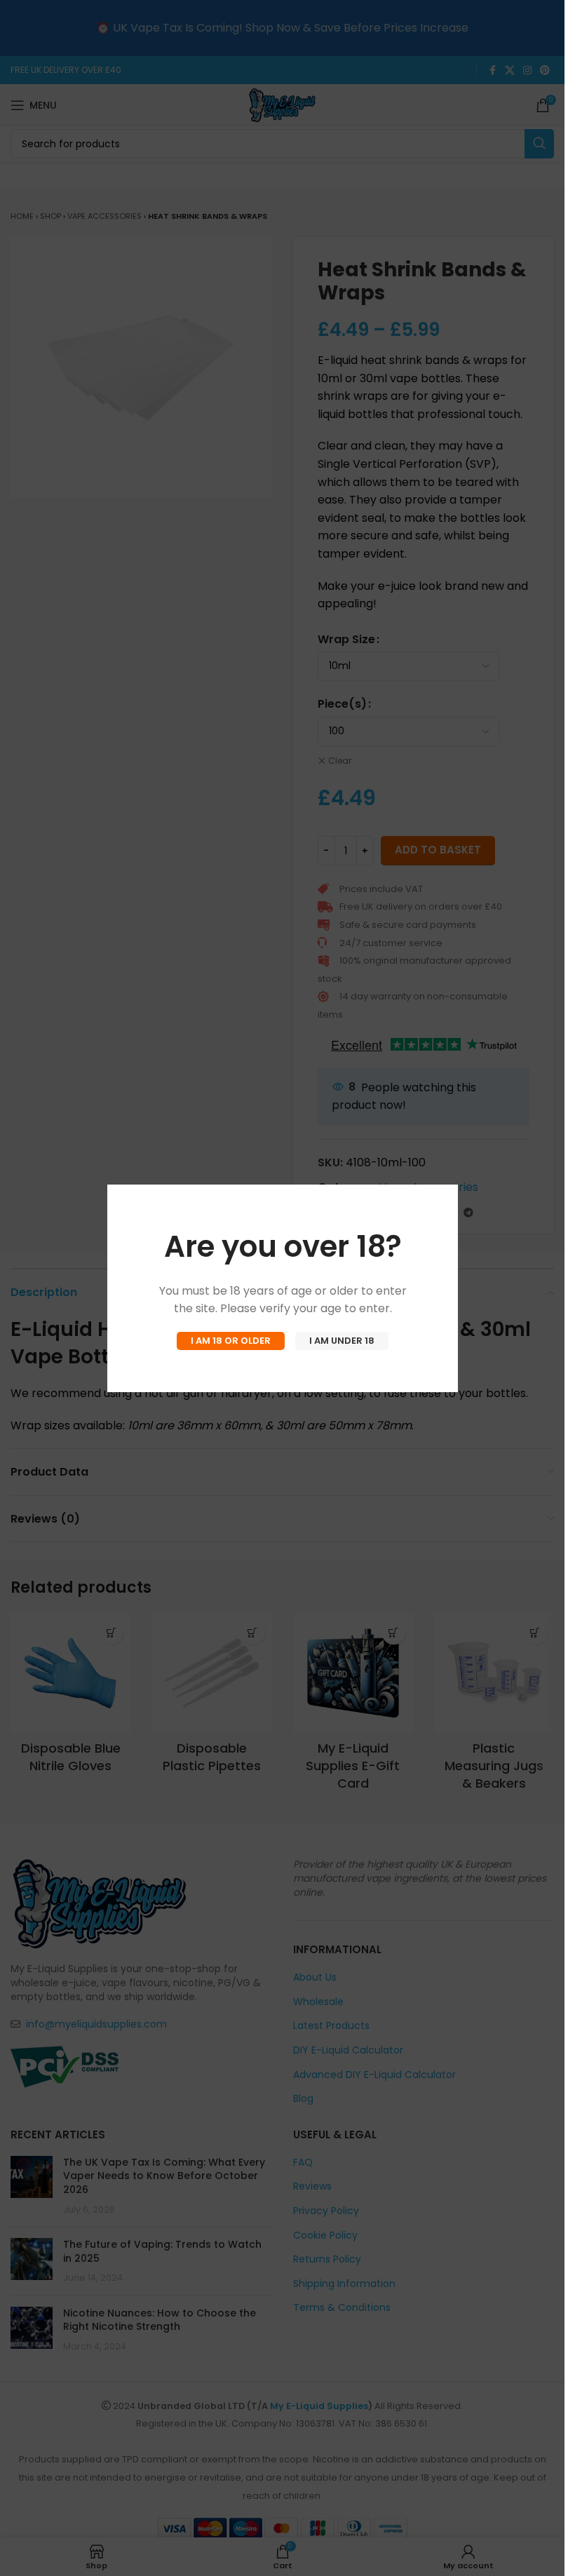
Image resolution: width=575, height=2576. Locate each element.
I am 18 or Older (231, 1341)
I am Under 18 (342, 1341)
